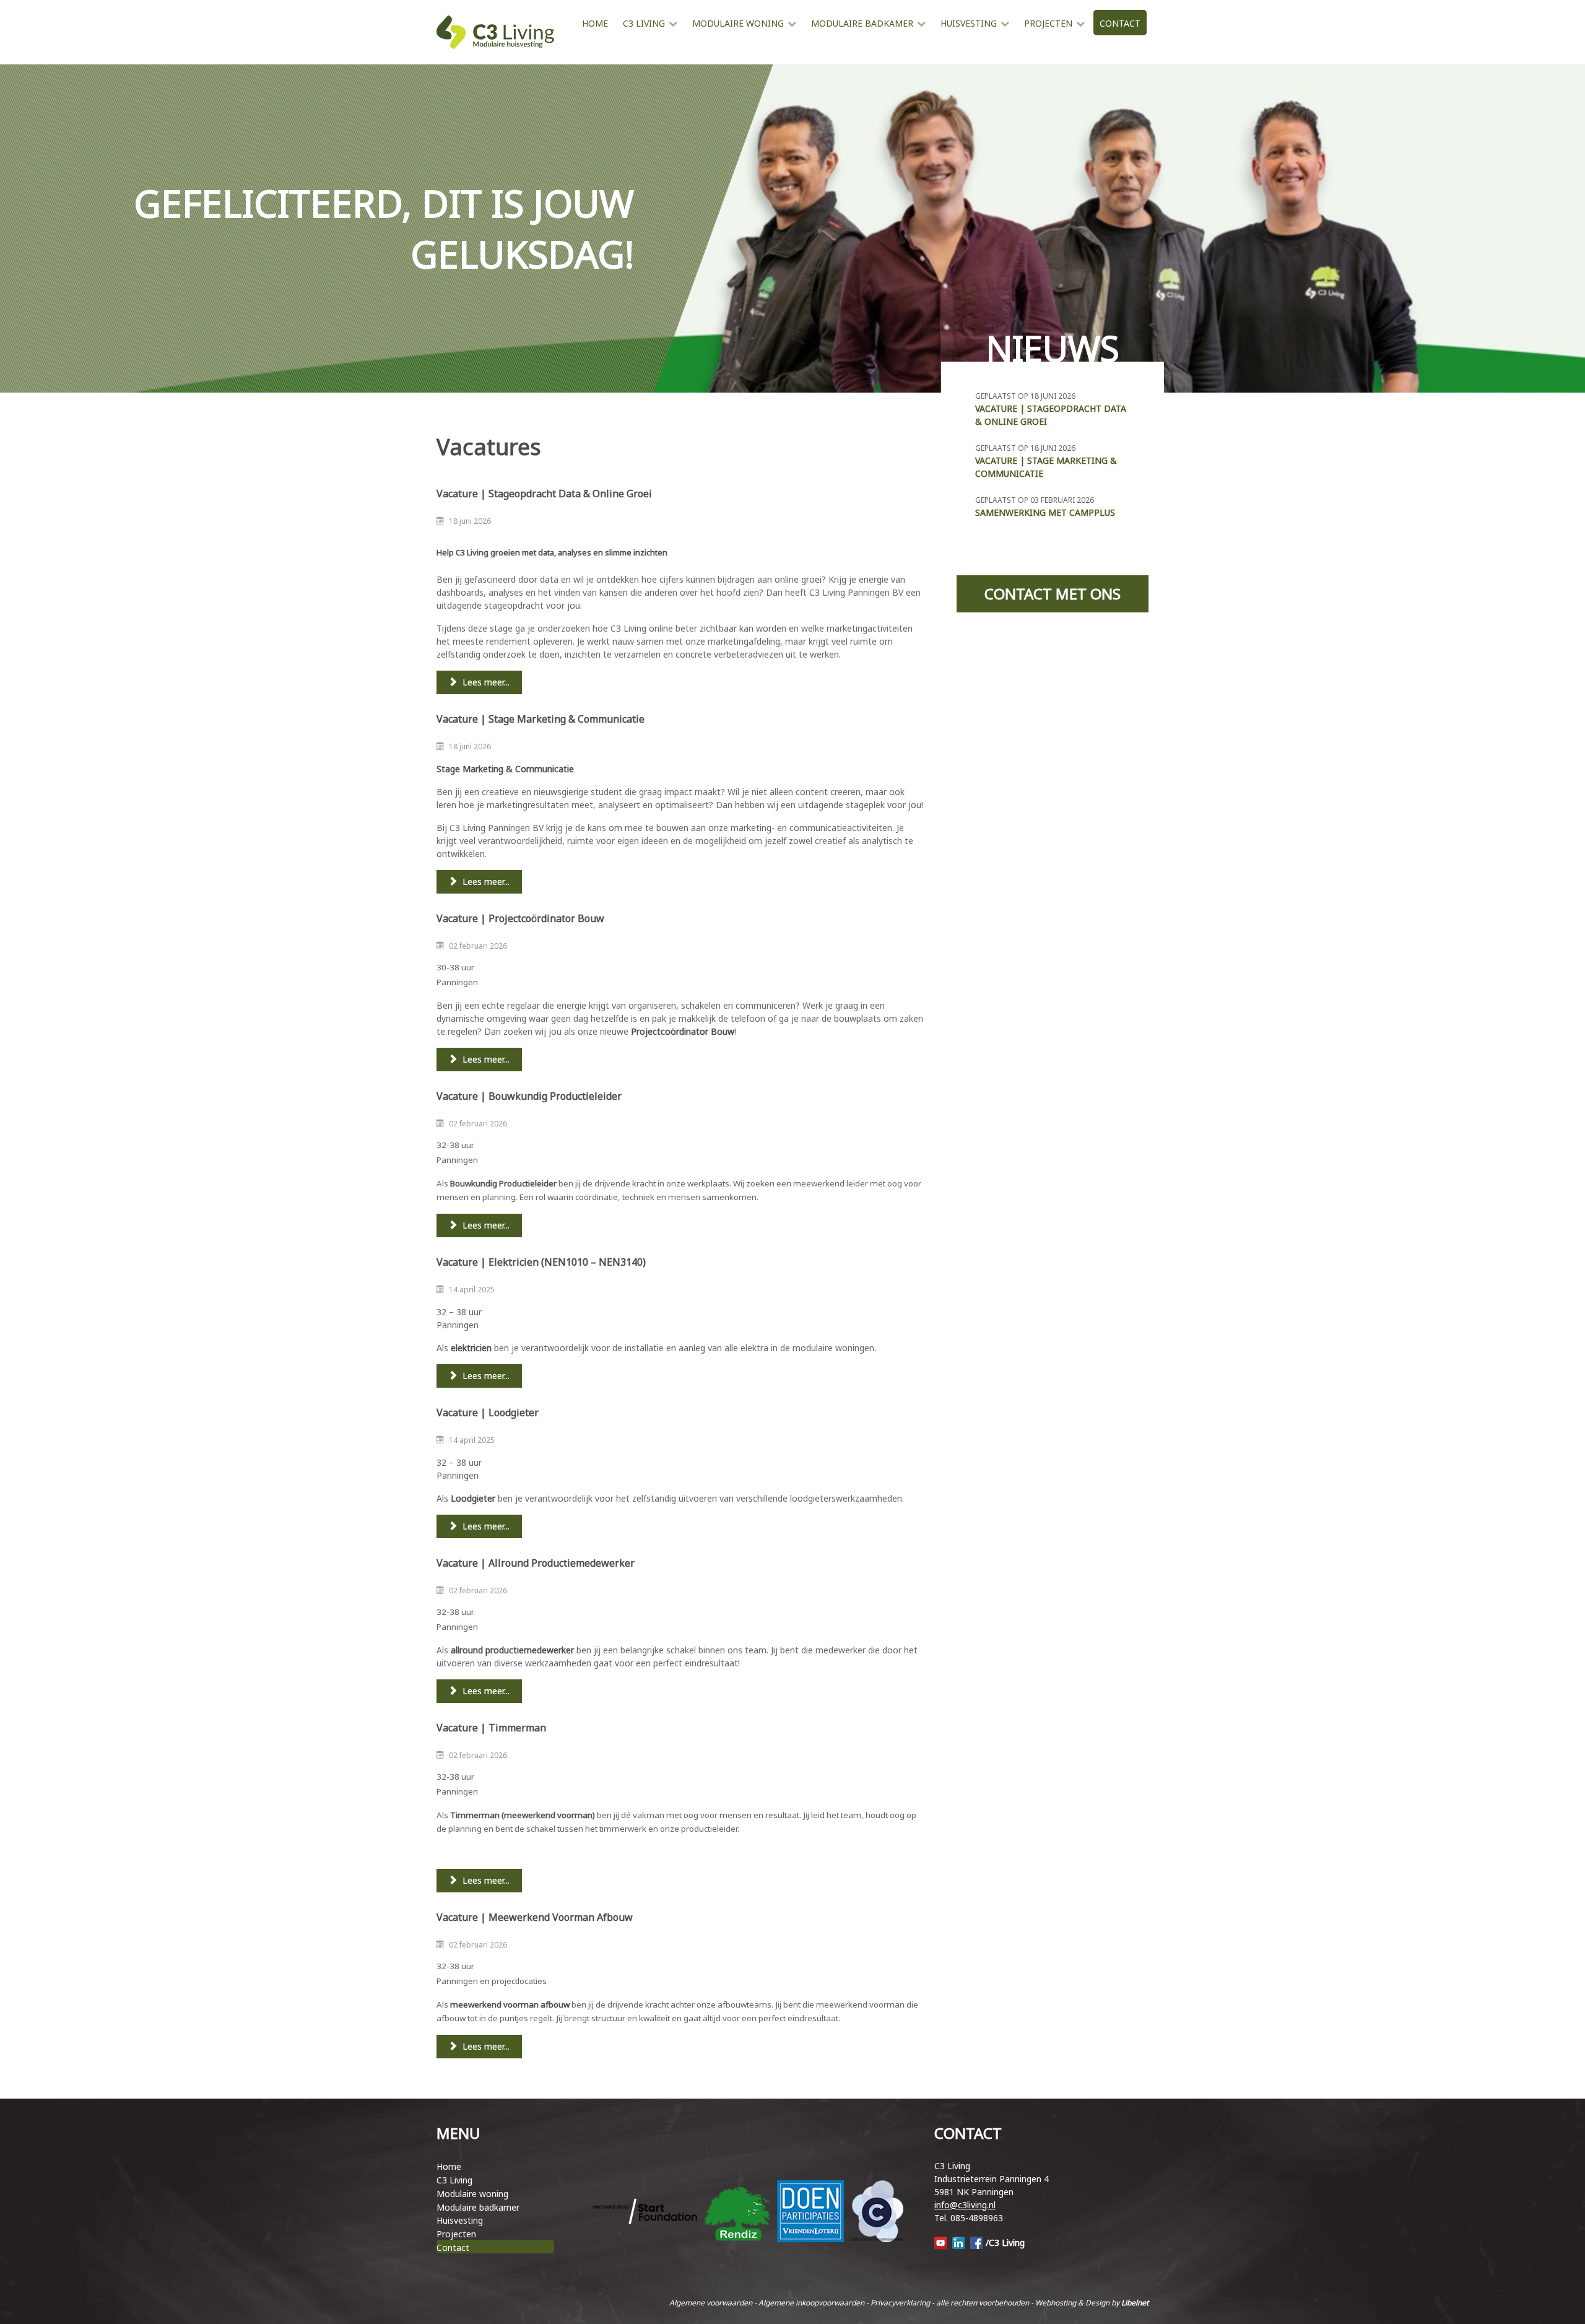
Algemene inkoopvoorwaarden (811, 2303)
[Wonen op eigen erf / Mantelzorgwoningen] (582, 48)
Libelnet (1135, 2303)
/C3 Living (1005, 2243)
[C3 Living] (495, 32)
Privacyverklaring (900, 2303)
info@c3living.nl (965, 2205)
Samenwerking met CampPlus (1045, 512)
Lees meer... (485, 682)
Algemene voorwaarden (711, 2303)
